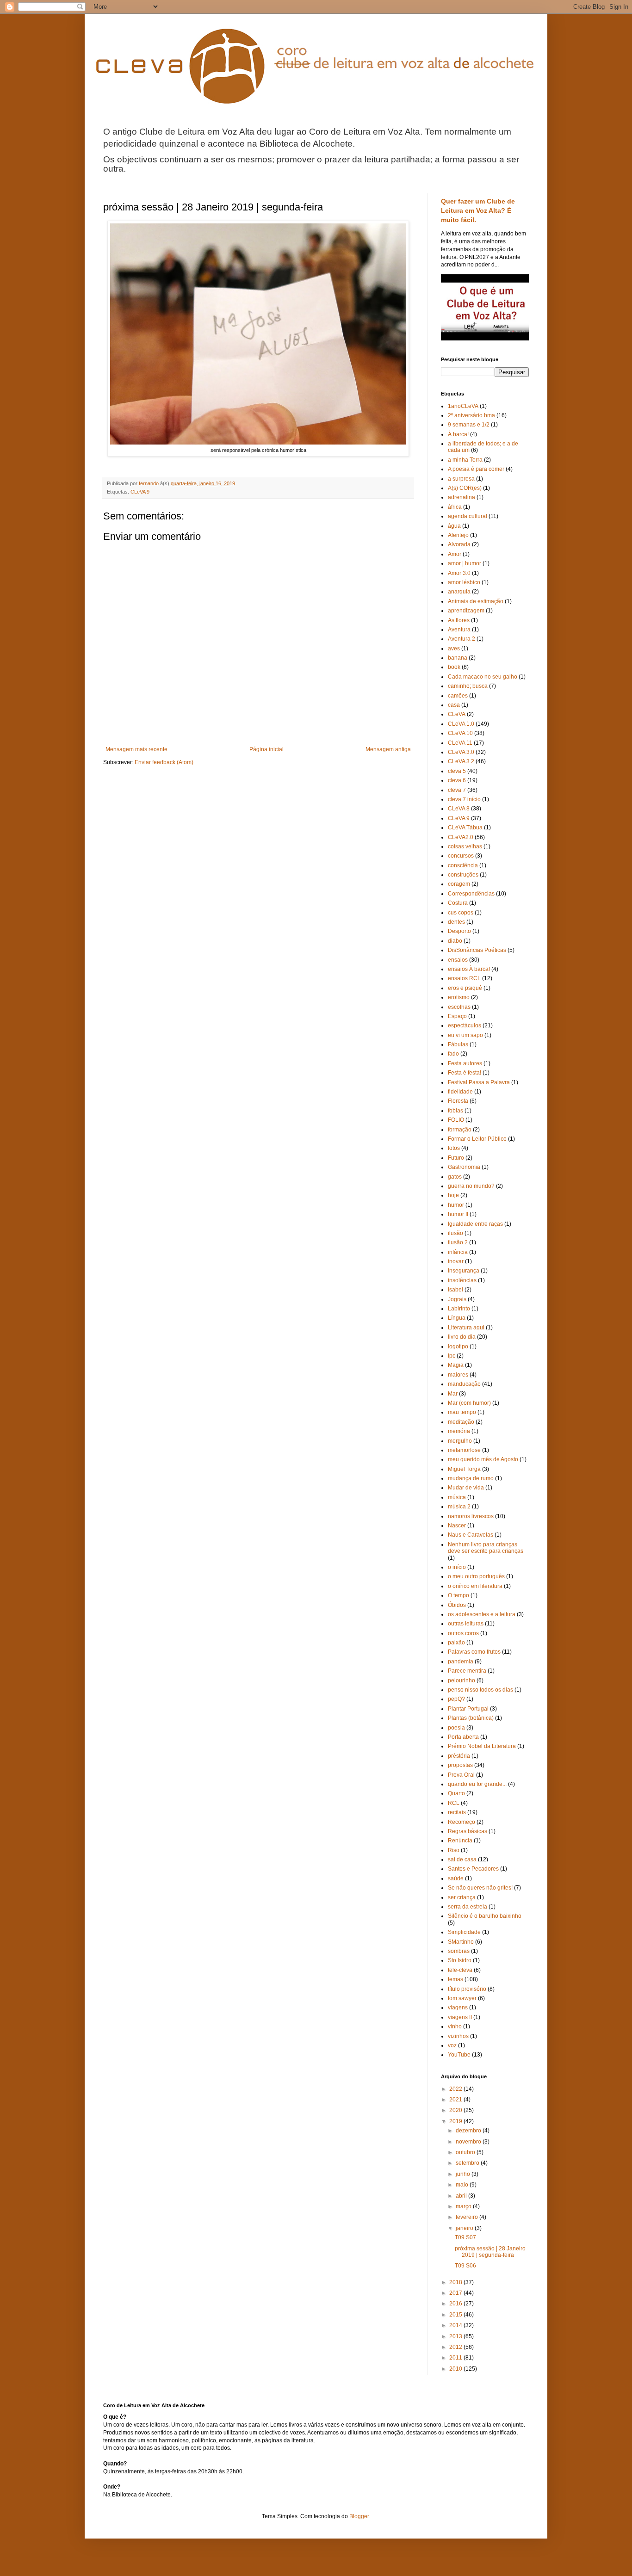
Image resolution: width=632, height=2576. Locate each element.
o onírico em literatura (475, 1586)
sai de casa (462, 1859)
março (464, 2206)
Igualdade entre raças (475, 1224)
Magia (456, 1365)
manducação (464, 1384)
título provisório (467, 1989)
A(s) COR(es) (465, 488)
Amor (455, 554)
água (454, 526)
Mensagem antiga (388, 749)
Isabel (455, 1290)
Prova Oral (461, 1775)
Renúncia (460, 1841)
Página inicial (266, 749)
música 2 (459, 1507)
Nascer (457, 1526)
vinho (455, 2026)
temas (455, 1979)
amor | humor (465, 563)
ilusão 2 (458, 1242)
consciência (463, 865)
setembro (468, 2163)
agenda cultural (468, 516)
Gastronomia (464, 1167)
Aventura (459, 630)
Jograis (457, 1299)
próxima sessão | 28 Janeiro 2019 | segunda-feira (490, 2252)
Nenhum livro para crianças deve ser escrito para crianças (486, 1548)
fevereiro (468, 2217)
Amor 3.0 (459, 573)
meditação (461, 1422)
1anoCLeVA (463, 406)
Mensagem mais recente (136, 749)
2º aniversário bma (471, 415)
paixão (456, 1643)
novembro (469, 2142)
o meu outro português (476, 1576)
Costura (458, 903)
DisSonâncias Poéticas (477, 950)
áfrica (455, 507)
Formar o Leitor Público (477, 1139)
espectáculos (465, 1025)
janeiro (465, 2228)
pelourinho (462, 1680)
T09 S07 (465, 2237)
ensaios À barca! (469, 969)
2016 (456, 2304)
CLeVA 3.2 (461, 761)
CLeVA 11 (460, 743)
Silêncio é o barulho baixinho (485, 1916)
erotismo (459, 997)
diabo (455, 941)
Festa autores (465, 1063)
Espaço (457, 1016)
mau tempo (462, 1412)
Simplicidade (464, 1932)
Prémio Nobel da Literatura (482, 1746)
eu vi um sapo (465, 1035)
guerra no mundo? (471, 1186)
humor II (458, 1214)
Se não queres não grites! (480, 1888)
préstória (459, 1756)
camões (458, 696)
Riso (454, 1850)
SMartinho (461, 1942)
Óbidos (457, 1605)
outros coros (463, 1633)
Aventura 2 (462, 639)
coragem (459, 884)
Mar (453, 1394)
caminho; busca (468, 686)
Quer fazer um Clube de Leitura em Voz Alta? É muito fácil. (478, 210)
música (457, 1497)
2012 (456, 2347)
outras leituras (466, 1624)
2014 (456, 2325)
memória (459, 1431)
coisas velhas (465, 846)
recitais (457, 1812)
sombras (459, 1951)
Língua (457, 1318)
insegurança (464, 1271)
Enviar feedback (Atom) (164, 762)
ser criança (462, 1897)
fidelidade (460, 1092)
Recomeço (462, 1822)
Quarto (456, 1793)
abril (462, 2196)
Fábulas (458, 1044)
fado (453, 1054)
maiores (458, 1375)
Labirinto (459, 1309)
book (454, 667)
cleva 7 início (464, 799)
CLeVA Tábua (465, 828)
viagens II (460, 2017)
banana (458, 658)
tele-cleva (460, 1970)
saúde (456, 1878)
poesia (456, 1728)
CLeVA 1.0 (461, 724)
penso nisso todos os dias (480, 1690)
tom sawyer (462, 1998)
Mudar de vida (466, 1488)
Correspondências (471, 894)
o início (457, 1567)
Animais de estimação (476, 601)
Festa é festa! (465, 1073)
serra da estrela (468, 1907)
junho (464, 2174)
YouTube (459, 2055)
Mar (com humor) (469, 1403)
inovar (456, 1261)
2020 (456, 2110)
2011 (456, 2358)
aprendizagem (466, 611)
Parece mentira (467, 1671)
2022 (456, 2089)
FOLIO (456, 1120)
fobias (455, 1111)
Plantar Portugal (468, 1709)
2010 (456, 2369)
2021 (456, 2100)
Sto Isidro (460, 1960)
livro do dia (462, 1337)
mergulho (460, 1441)
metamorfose (464, 1450)
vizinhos (458, 2036)
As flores (459, 620)
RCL (454, 1803)
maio (463, 2185)
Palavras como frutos (474, 1652)
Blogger (359, 2516)
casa (454, 705)
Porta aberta (463, 1737)
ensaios (458, 960)
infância (458, 1252)
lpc (452, 1356)
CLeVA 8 (459, 809)
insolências (462, 1280)
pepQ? (456, 1699)
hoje (453, 1195)
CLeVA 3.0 (461, 752)
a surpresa (461, 479)
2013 (456, 2336)
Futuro (456, 1158)
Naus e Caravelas (471, 1535)
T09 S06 (465, 2266)
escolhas (459, 1007)
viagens (458, 2008)
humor (456, 1205)
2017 (456, 2293)
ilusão (455, 1233)
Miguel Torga (464, 1469)
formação (460, 1130)
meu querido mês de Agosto (483, 1459)
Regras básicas (468, 1831)
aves (454, 649)
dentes (456, 922)
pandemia (461, 1662)
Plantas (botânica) (471, 1718)
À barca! (458, 434)
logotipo (458, 1347)
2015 (456, 2315)
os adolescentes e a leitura (482, 1614)
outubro (466, 2152)
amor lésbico (464, 582)
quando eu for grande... (477, 1784)
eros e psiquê (465, 988)
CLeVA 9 (140, 492)
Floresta (458, 1101)
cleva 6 (457, 780)
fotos (454, 1148)
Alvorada (459, 544)
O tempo (459, 1595)
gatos (455, 1177)
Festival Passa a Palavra (479, 1082)
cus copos (461, 913)
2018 (456, 2282)
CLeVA (457, 714)
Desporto (459, 931)
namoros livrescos (471, 1516)
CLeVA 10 (460, 733)
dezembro (469, 2131)
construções (463, 875)
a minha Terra (465, 460)
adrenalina (462, 497)
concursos (461, 856)
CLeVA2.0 (461, 837)
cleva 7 (457, 790)
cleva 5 (457, 771)
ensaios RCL (464, 978)
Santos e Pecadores (473, 1869)
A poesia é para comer (476, 469)
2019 (456, 2121)
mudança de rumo (471, 1478)
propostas (460, 1765)
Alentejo (458, 535)
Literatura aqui (466, 1328)
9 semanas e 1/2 (469, 425)
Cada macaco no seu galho (483, 677)
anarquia (459, 592)
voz (452, 2045)
